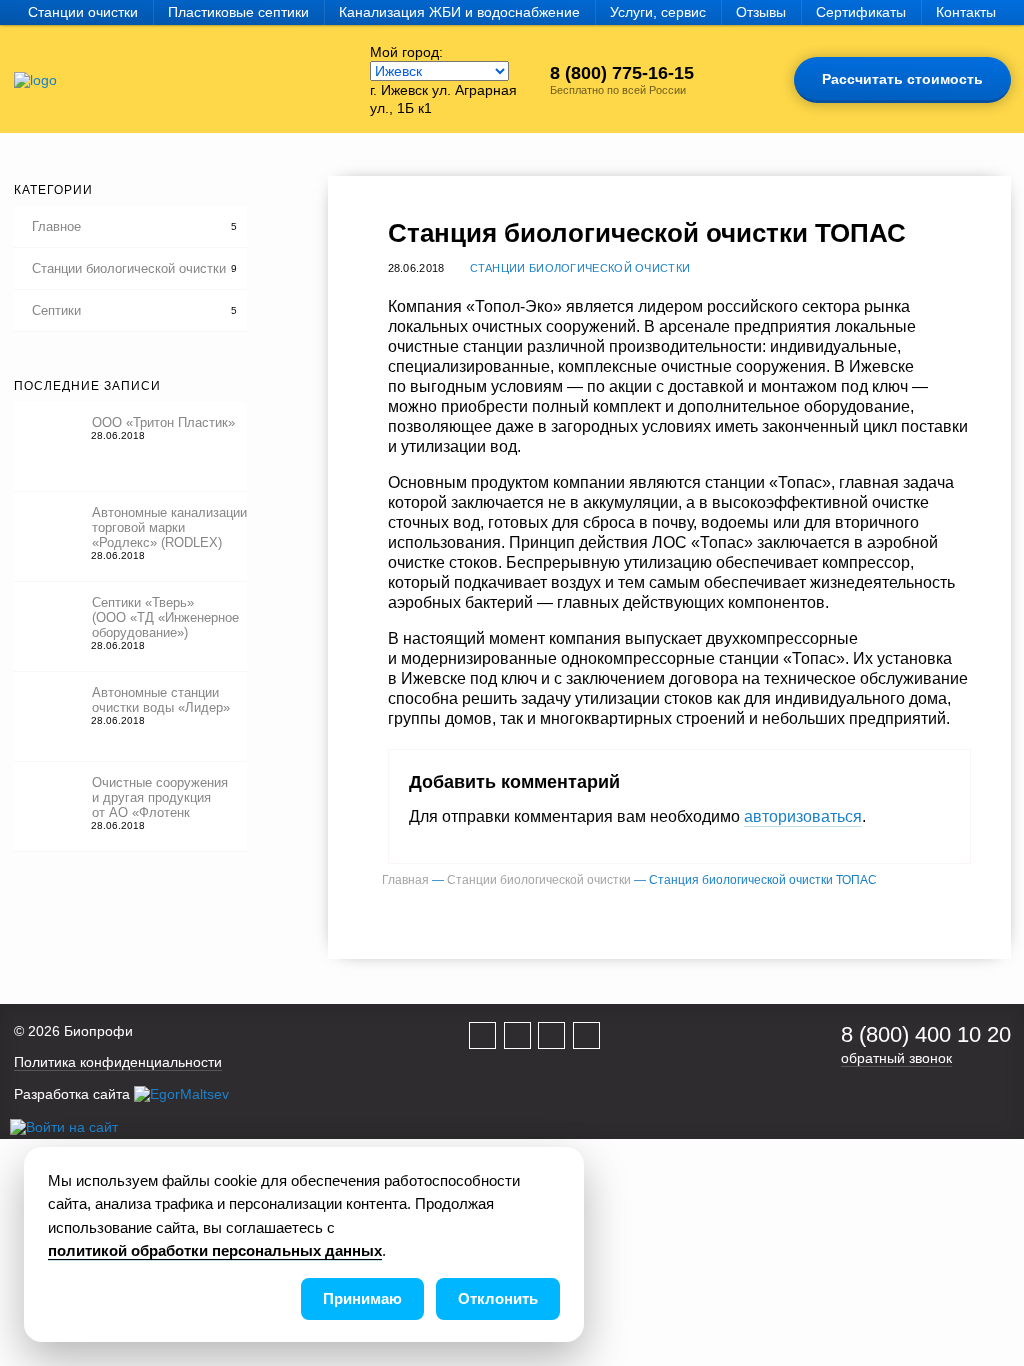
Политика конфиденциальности (118, 1062)
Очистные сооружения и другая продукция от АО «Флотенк (160, 797)
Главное (56, 226)
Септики (56, 310)
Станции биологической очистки (129, 268)
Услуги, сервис (658, 12)
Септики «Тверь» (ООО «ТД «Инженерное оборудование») (165, 617)
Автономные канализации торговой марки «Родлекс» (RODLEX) (169, 527)
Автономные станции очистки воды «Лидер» (161, 700)
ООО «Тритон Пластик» (163, 422)
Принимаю (362, 1298)
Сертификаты (861, 12)
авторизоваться (803, 816)
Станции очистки (83, 12)
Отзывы (761, 12)
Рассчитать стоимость (902, 79)
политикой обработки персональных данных (215, 1251)
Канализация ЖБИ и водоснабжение (459, 12)
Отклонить (498, 1298)
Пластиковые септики (238, 12)
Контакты (966, 12)
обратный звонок (896, 1058)
